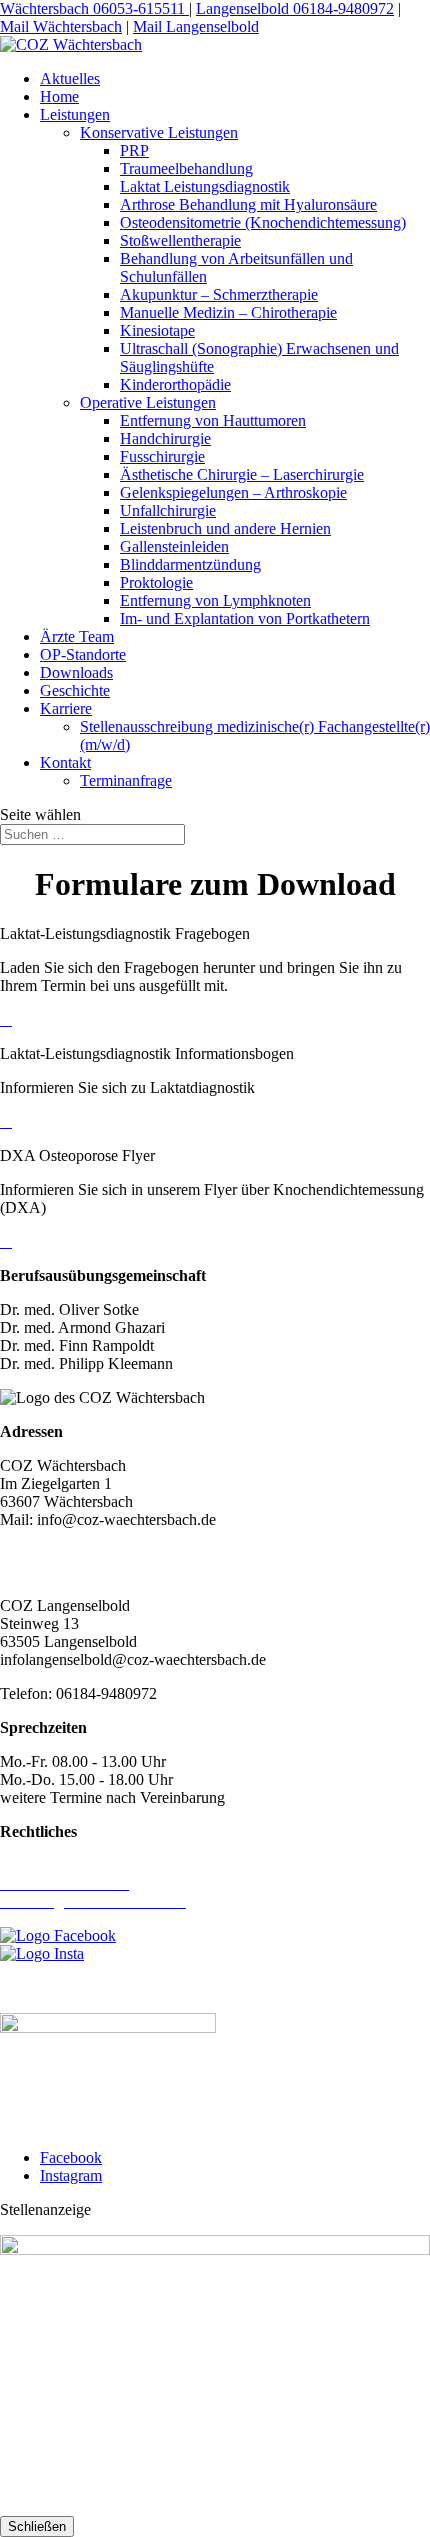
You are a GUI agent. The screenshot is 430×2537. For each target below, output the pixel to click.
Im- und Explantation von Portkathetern (245, 618)
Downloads (76, 672)
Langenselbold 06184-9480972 (295, 8)
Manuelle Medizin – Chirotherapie (228, 312)
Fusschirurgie (162, 456)
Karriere (66, 708)
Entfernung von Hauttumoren (213, 420)
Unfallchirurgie (168, 510)
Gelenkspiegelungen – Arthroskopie (233, 492)
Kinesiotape (157, 330)
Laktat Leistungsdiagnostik (205, 186)
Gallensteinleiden (174, 546)
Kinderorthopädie (175, 384)
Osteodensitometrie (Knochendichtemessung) (263, 222)
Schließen (37, 2526)
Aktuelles (70, 78)
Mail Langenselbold (196, 26)
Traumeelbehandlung (186, 168)
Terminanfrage (126, 780)
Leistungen (75, 114)
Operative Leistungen (148, 402)
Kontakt (65, 762)
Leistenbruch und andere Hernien (225, 528)
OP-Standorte (83, 654)
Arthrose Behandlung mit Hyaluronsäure (248, 204)
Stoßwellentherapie (180, 240)
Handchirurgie (165, 438)
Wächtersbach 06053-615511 (94, 8)
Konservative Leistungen (159, 132)
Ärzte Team (77, 636)
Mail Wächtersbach (61, 26)
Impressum (34, 1865)
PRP (134, 150)
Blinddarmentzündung (190, 564)
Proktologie (156, 582)
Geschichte (75, 690)
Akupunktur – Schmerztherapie (219, 294)
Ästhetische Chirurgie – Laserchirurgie (242, 474)
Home (59, 96)
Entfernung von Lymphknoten (215, 600)
